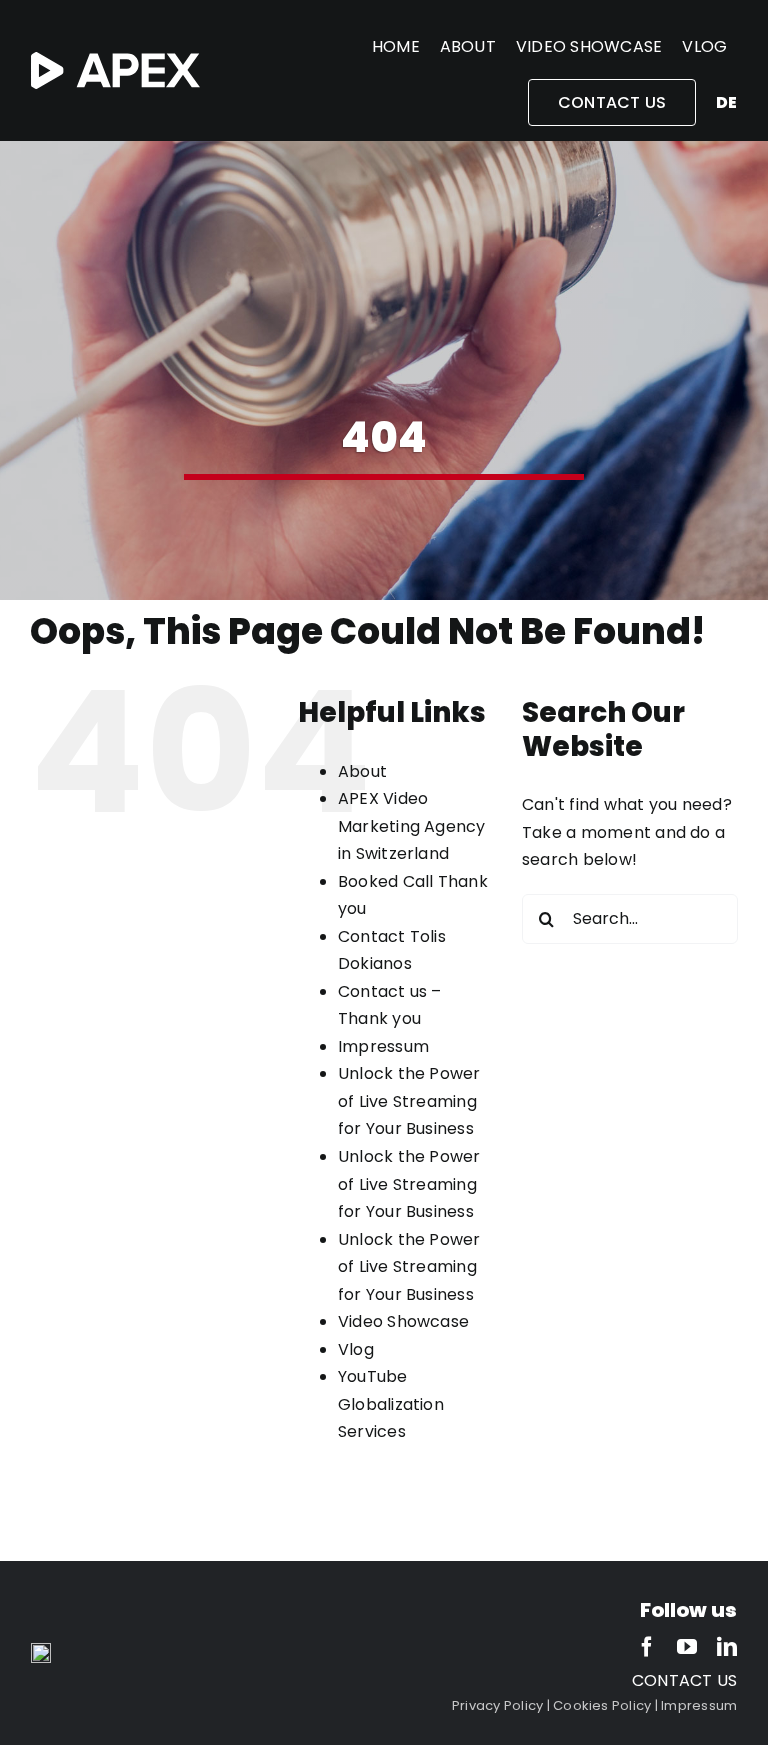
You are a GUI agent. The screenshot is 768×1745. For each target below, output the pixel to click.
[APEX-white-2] (116, 59)
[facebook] (647, 1647)
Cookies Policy (602, 1705)
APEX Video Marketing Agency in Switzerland (412, 826)
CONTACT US (684, 1680)
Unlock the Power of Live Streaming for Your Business (409, 1101)
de (726, 102)
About (362, 771)
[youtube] (687, 1647)
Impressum (383, 1046)
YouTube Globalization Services (391, 1404)
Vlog (356, 1349)
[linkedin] (727, 1647)
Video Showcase (403, 1321)
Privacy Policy (497, 1705)
